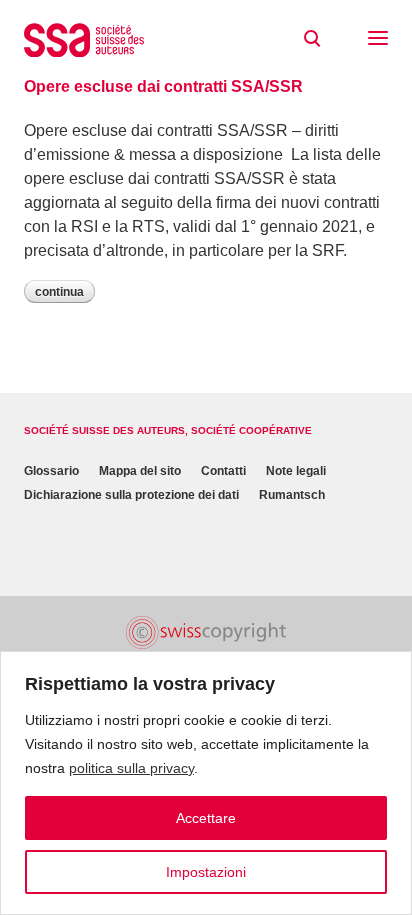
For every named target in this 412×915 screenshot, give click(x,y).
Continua (59, 292)
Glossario (51, 471)
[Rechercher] (312, 39)
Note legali (296, 471)
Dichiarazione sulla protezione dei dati (131, 495)
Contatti (223, 471)
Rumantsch (292, 495)
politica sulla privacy (131, 768)
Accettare (206, 818)
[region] (206, 783)
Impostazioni (206, 872)
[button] (378, 40)
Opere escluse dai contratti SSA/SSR (163, 86)
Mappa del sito (140, 471)
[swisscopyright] (206, 632)
